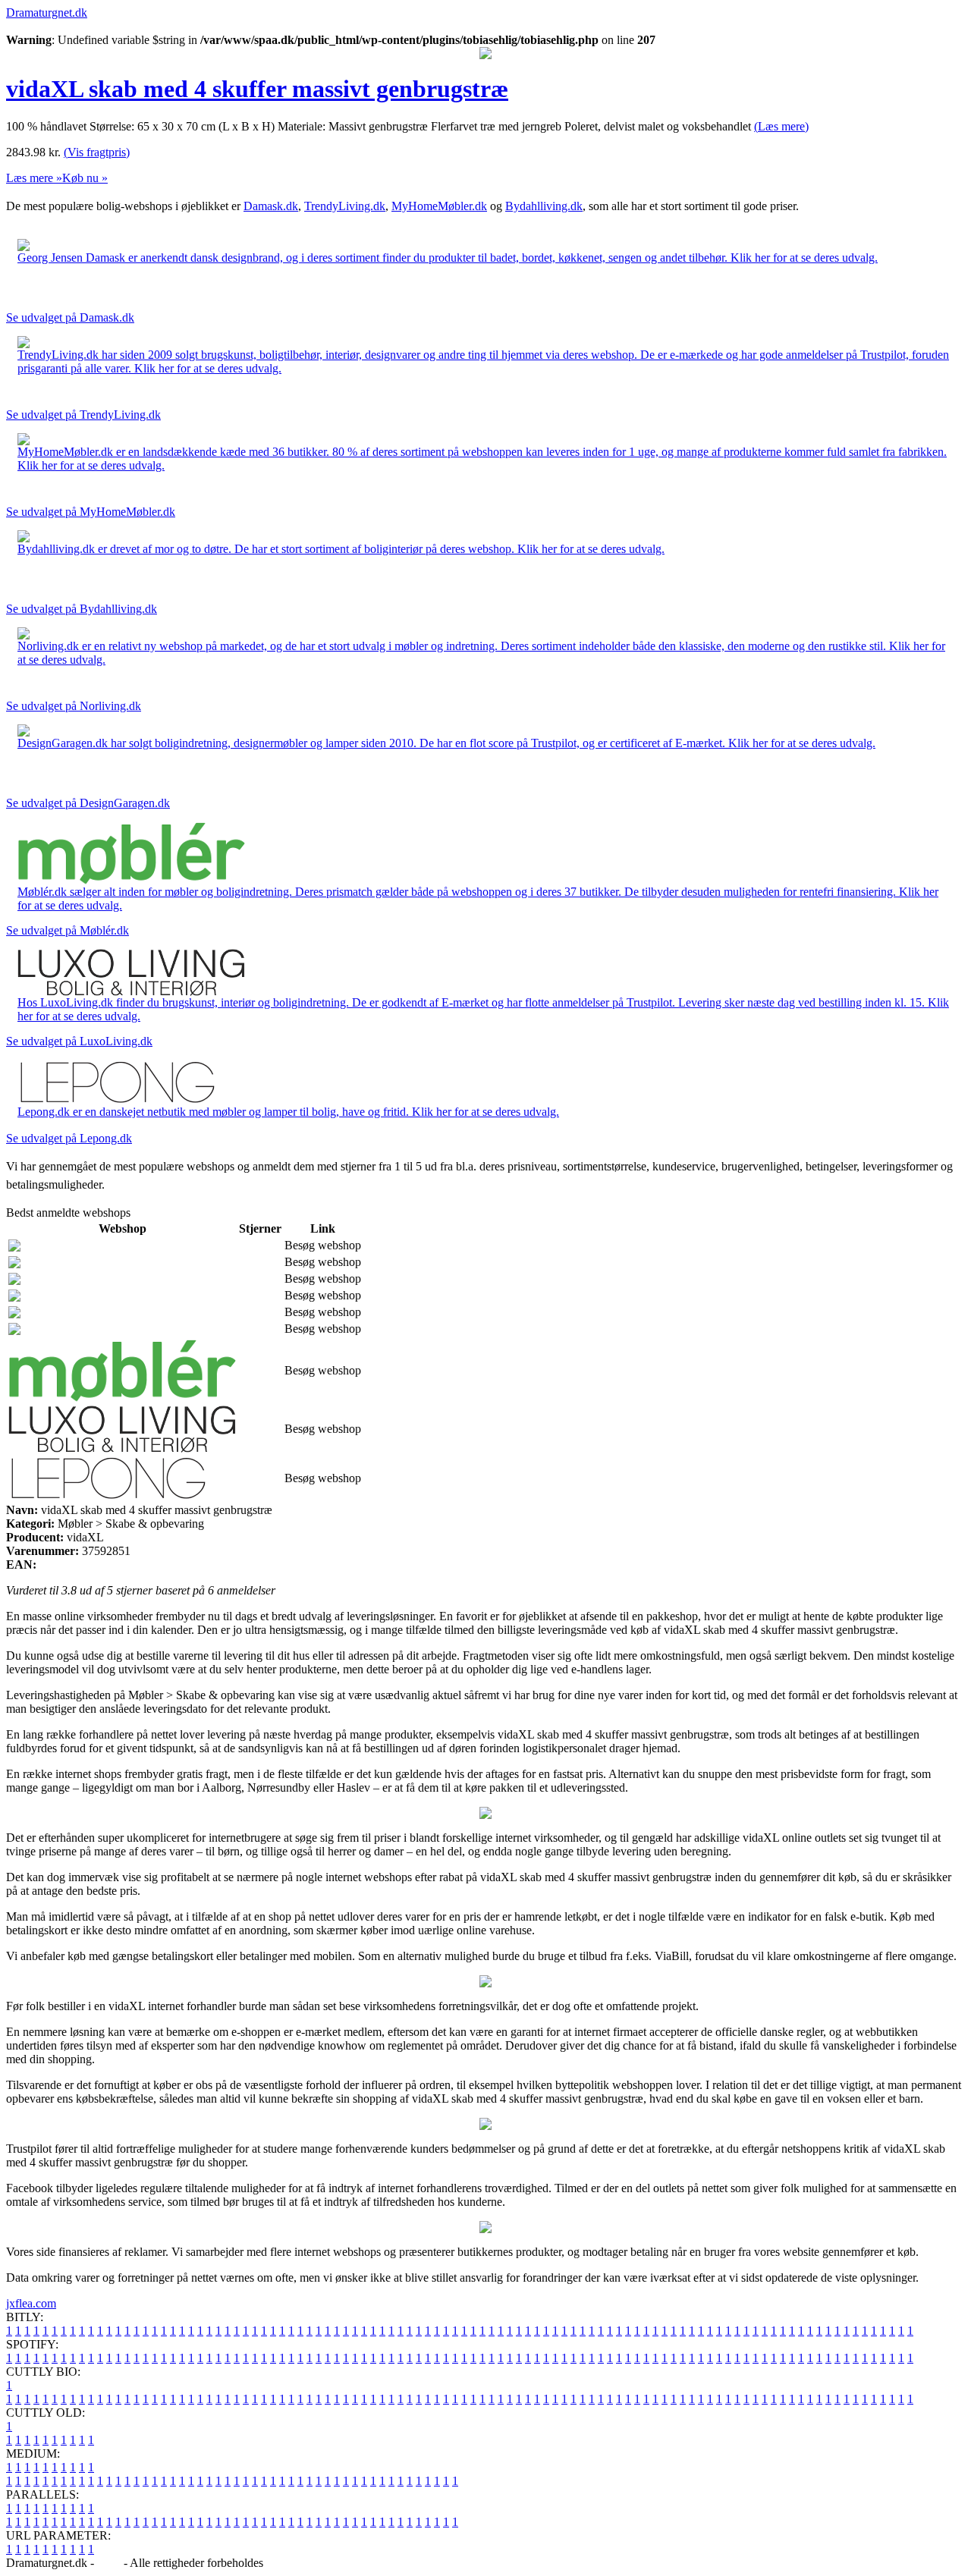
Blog (109, 2563)
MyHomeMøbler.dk (439, 206)
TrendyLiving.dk (345, 206)
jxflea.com (31, 2303)
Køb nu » (85, 178)
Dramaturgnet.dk (47, 13)
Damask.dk (271, 206)
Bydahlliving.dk (544, 206)
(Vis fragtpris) (97, 152)
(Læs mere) (781, 126)
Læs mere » (34, 178)
